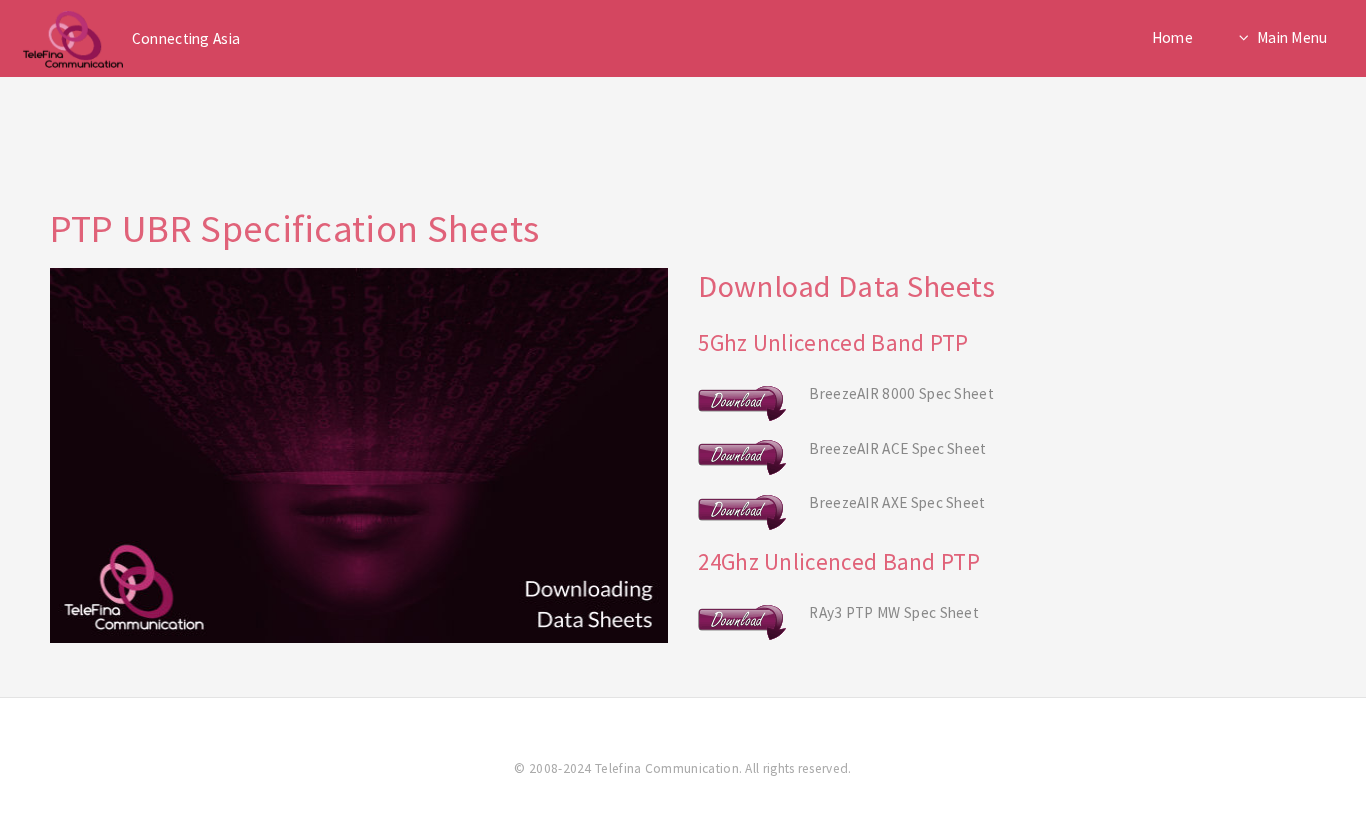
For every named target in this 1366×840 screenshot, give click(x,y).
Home (1172, 37)
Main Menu (1292, 37)
